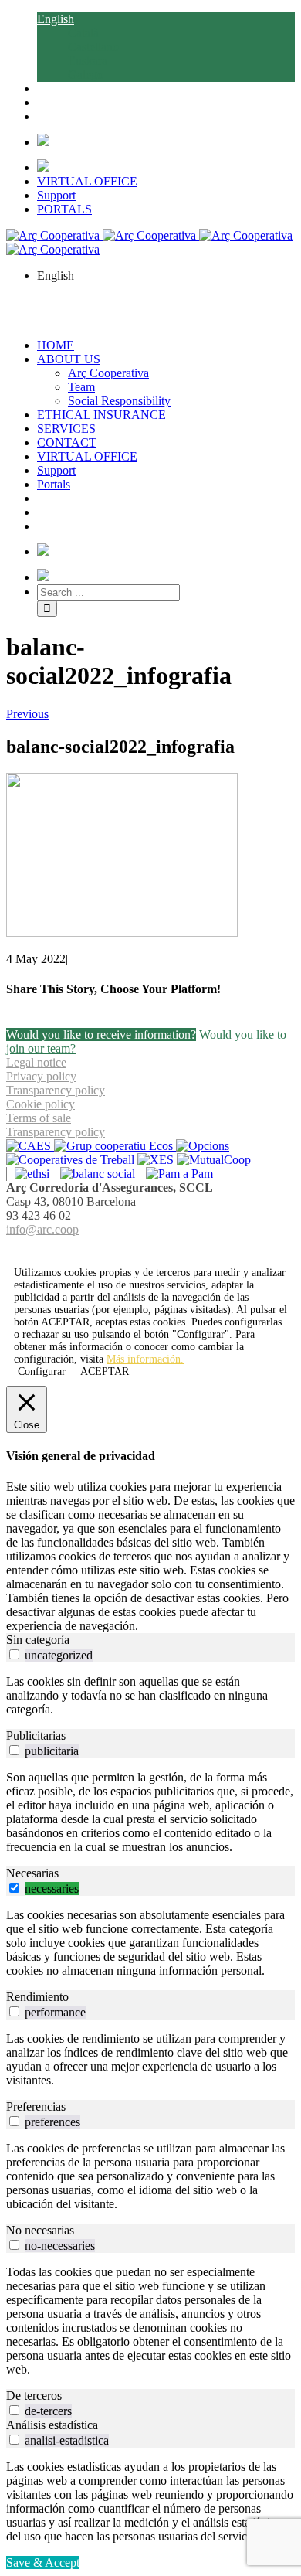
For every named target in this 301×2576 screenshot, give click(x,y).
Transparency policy (56, 1090)
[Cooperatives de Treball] (72, 1160)
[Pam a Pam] (176, 1174)
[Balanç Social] (95, 1174)
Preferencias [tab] (36, 2106)
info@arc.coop (42, 1229)
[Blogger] (159, 1248)
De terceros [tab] (34, 2396)
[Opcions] (203, 1146)
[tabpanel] (150, 1696)
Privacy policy (41, 1076)
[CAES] (30, 1146)
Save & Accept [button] (43, 2562)
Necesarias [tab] (32, 1873)
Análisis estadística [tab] (52, 2425)
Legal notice (36, 1062)
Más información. (145, 1359)
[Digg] (142, 1248)
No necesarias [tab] (40, 2230)
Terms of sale (39, 1118)
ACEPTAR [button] (65, 1322)
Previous (27, 714)
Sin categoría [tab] (38, 1640)
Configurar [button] (42, 1371)
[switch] (14, 1654)
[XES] (157, 1160)
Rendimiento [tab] (37, 1997)
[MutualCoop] (214, 1160)
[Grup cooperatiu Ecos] (115, 1146)
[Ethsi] (29, 1174)
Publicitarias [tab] (36, 1735)
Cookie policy (41, 1104)
